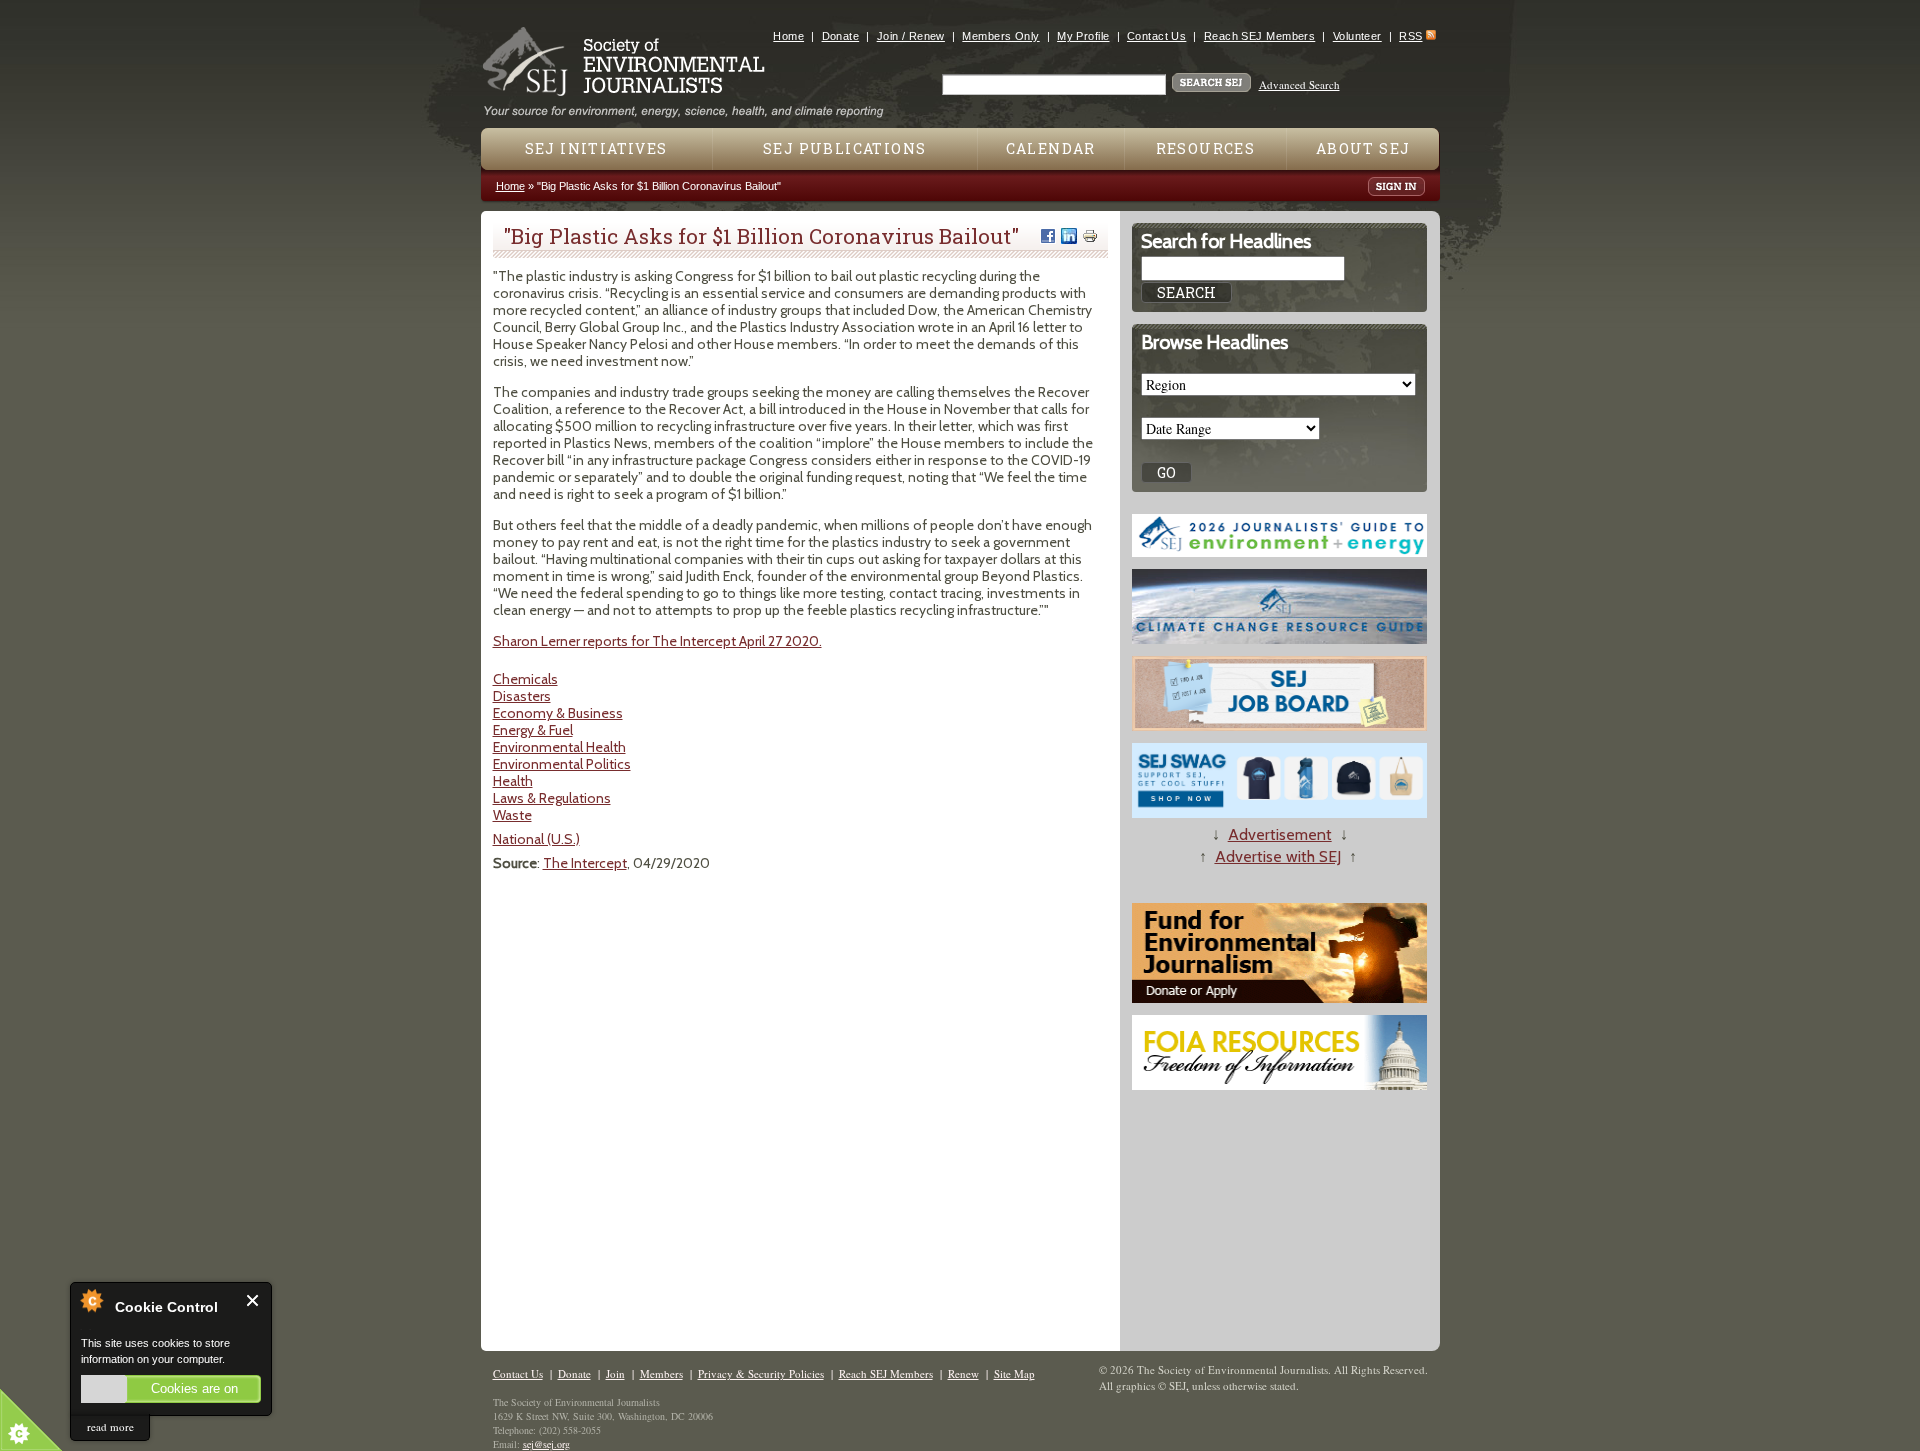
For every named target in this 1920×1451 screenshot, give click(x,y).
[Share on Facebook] (1048, 236)
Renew (963, 1373)
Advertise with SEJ (1278, 856)
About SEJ (1363, 148)
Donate (841, 36)
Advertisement (1280, 834)
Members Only (1000, 36)
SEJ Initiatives (596, 148)
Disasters (522, 696)
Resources (1206, 148)
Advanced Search (1299, 84)
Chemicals (525, 679)
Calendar (1051, 148)
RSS (1410, 36)
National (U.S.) (536, 839)
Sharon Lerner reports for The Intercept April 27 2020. (657, 641)
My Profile (1083, 36)
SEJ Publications (844, 148)
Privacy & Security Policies (761, 1373)
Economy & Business (558, 713)
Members (661, 1373)
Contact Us (1156, 36)
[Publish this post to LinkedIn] (1069, 236)
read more (110, 1426)
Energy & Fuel (533, 730)
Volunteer (1357, 36)
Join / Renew (911, 36)
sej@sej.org (546, 1444)
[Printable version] (1090, 236)
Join (615, 1373)
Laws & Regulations (552, 798)
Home (788, 36)
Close (253, 1300)
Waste (512, 815)
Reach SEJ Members (1259, 36)
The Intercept (585, 863)
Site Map (1014, 1373)
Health (513, 781)
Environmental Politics (562, 764)
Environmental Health (559, 747)
